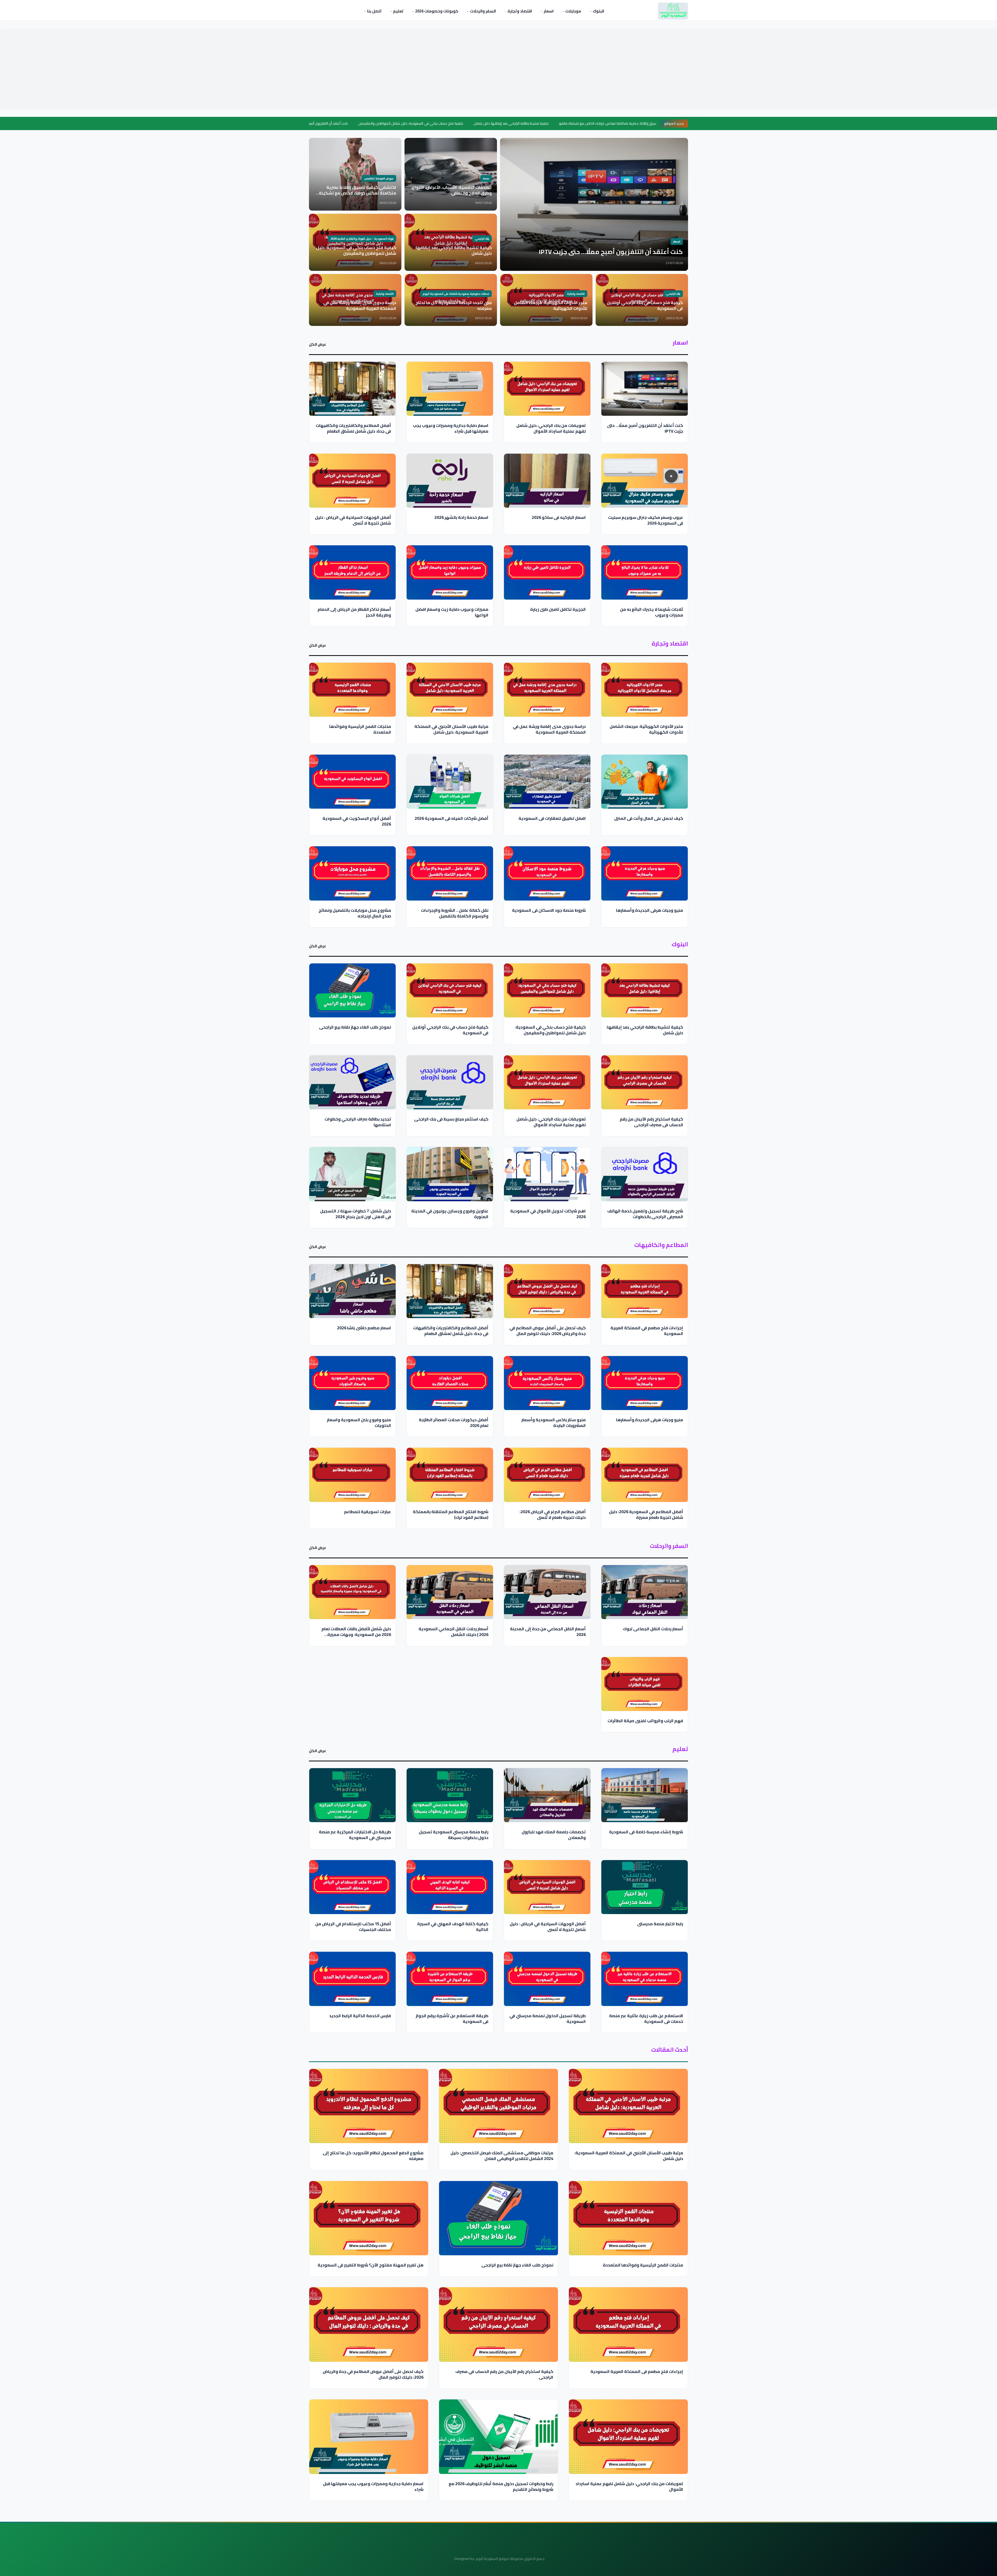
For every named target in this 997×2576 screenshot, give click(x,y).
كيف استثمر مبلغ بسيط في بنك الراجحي (451, 1119)
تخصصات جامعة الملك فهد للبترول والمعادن (554, 1834)
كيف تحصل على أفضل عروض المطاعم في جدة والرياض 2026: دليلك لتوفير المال (548, 1331)
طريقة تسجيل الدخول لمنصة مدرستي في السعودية (548, 2018)
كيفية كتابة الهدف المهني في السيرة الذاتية (453, 1926)
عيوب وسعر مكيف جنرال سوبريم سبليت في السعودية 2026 (646, 520)
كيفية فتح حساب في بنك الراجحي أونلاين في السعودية (450, 1030)
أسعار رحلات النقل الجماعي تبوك (653, 1628)
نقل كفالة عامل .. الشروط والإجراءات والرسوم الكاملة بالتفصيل (455, 913)
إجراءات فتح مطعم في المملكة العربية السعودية (647, 1331)
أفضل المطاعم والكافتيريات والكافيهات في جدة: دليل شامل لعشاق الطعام (353, 428)
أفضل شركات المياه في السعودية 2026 (452, 818)
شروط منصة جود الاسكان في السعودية (549, 910)
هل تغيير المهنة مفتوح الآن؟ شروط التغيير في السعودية (370, 2265)
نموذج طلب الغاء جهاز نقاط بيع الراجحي (355, 1027)
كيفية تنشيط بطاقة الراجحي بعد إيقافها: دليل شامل (385, 123)
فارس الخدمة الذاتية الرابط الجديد (360, 2015)
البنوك (598, 11)
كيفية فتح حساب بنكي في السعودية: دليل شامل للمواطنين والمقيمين (550, 1030)
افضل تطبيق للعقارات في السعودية (552, 818)
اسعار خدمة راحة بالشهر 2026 (461, 517)
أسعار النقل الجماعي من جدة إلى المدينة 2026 (548, 1631)
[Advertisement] (498, 69)
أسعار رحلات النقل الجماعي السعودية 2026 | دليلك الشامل (453, 1631)
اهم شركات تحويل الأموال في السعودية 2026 (548, 1214)
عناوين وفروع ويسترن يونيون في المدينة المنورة (450, 1214)
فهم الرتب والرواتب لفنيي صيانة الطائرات (645, 1720)
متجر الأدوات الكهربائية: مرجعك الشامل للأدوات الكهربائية (646, 729)
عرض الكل (318, 345)
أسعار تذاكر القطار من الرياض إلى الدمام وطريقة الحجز (354, 612)
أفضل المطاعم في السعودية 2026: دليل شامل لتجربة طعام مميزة (646, 1514)
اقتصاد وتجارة (519, 11)
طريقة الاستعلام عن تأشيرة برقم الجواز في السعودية (452, 2018)
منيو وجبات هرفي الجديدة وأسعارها (650, 910)
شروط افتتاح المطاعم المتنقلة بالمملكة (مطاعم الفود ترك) (451, 1514)
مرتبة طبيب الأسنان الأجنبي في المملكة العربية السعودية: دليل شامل (451, 729)
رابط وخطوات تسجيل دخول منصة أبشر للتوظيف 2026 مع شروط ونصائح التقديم (501, 2486)
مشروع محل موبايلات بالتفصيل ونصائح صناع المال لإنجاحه (355, 913)
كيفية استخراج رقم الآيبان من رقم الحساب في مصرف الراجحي (651, 1122)
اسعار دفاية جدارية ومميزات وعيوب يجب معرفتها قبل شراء (451, 428)
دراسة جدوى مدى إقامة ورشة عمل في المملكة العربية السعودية (549, 729)
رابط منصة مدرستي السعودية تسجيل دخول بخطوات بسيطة (454, 1834)
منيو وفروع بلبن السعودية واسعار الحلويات (359, 1423)
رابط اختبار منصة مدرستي (660, 1923)
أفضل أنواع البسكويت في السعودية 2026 (357, 821)
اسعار (548, 11)
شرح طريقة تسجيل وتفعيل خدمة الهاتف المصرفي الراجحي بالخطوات (645, 1214)
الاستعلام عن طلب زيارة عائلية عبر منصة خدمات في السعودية (646, 2018)
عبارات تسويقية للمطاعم (368, 1512)
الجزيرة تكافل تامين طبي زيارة (558, 609)
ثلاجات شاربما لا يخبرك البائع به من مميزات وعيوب (652, 612)
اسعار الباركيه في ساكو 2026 (559, 517)
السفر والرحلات (483, 11)
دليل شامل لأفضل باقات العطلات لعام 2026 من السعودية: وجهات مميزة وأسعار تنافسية (356, 1634)
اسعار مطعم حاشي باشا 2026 (364, 1328)
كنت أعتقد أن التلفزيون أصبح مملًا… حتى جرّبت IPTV (645, 428)
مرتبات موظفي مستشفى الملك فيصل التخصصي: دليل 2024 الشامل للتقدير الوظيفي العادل (502, 2156)
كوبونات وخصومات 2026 (436, 11)
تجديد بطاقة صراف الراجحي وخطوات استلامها (358, 1122)
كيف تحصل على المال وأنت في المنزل (649, 818)
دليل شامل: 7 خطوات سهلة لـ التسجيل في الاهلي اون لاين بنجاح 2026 (356, 1214)
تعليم (398, 11)
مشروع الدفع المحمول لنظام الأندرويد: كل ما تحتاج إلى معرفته (373, 2156)
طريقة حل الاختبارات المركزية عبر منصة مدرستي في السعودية (355, 1834)
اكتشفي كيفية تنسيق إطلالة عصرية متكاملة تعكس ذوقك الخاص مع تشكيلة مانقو (495, 123)
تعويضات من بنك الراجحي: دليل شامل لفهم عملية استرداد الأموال (551, 428)
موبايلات (573, 11)
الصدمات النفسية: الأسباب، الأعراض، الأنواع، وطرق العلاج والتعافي (614, 123)
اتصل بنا (374, 11)
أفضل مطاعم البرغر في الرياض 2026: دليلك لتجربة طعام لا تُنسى (553, 1514)
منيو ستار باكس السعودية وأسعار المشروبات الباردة (554, 1423)
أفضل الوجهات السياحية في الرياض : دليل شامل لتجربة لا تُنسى (353, 520)
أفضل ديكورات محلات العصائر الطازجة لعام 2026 (454, 1423)
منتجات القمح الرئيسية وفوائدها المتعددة (360, 729)
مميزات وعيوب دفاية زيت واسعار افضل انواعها (452, 612)
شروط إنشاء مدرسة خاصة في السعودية (646, 1832)
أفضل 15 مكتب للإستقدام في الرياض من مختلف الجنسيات (353, 1926)
